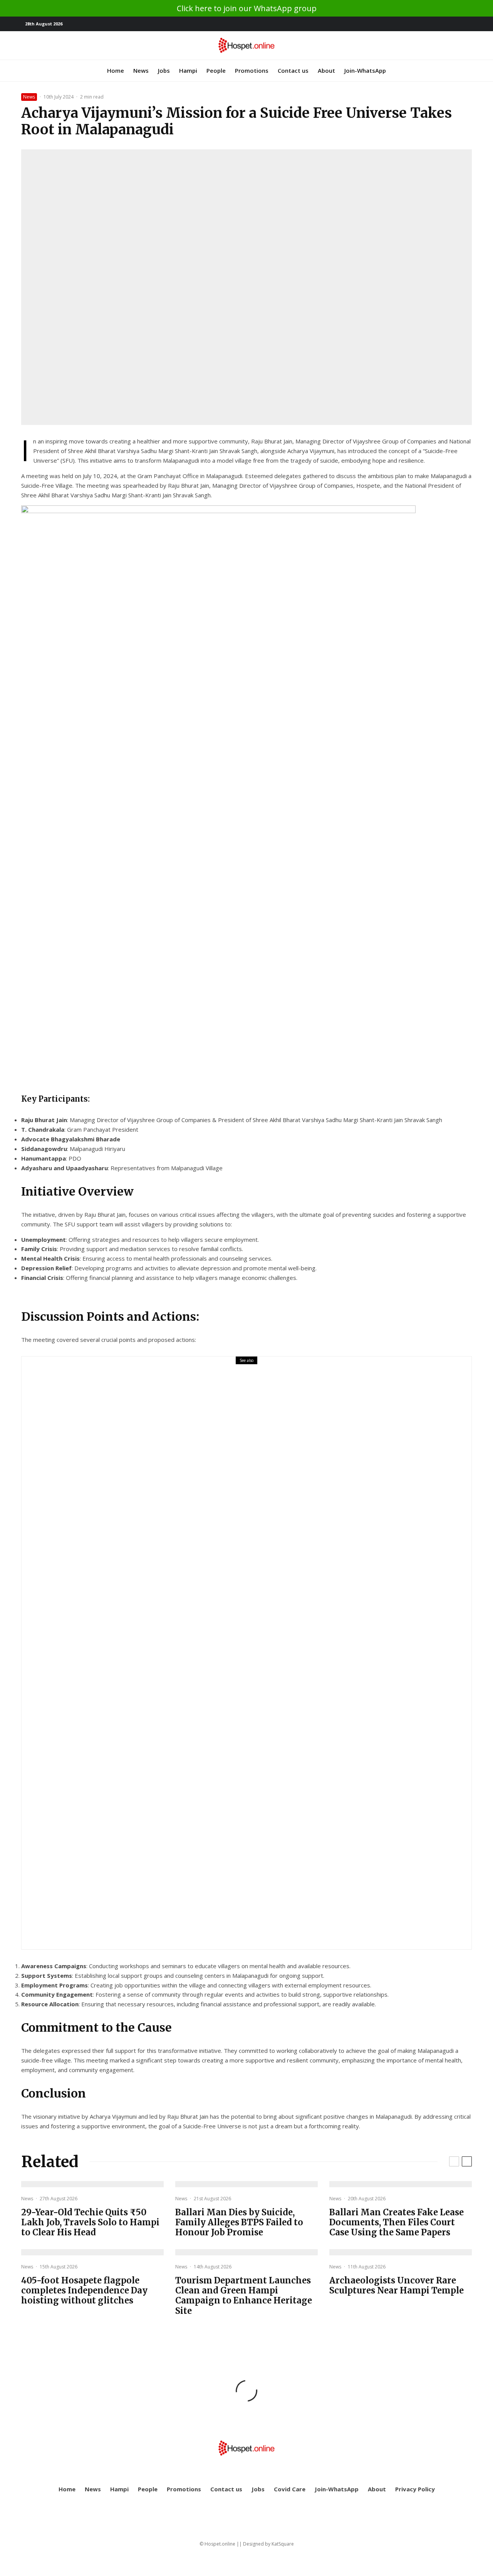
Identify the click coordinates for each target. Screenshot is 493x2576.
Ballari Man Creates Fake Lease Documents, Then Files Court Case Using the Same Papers (397, 2222)
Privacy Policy (415, 2489)
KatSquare (283, 2544)
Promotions (252, 70)
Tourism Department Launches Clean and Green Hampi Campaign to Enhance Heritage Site (244, 2296)
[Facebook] (443, 24)
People (216, 70)
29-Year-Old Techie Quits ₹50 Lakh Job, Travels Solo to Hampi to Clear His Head (234, 1658)
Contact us (293, 70)
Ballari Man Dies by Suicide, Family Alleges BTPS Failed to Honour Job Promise (239, 2222)
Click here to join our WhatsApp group (247, 8)
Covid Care (290, 2489)
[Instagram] (466, 24)
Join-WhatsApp (365, 70)
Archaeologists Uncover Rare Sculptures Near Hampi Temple (397, 2286)
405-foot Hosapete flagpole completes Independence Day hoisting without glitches (84, 2291)
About (326, 70)
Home (116, 70)
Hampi (188, 70)
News (141, 70)
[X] (454, 24)
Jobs (164, 70)
